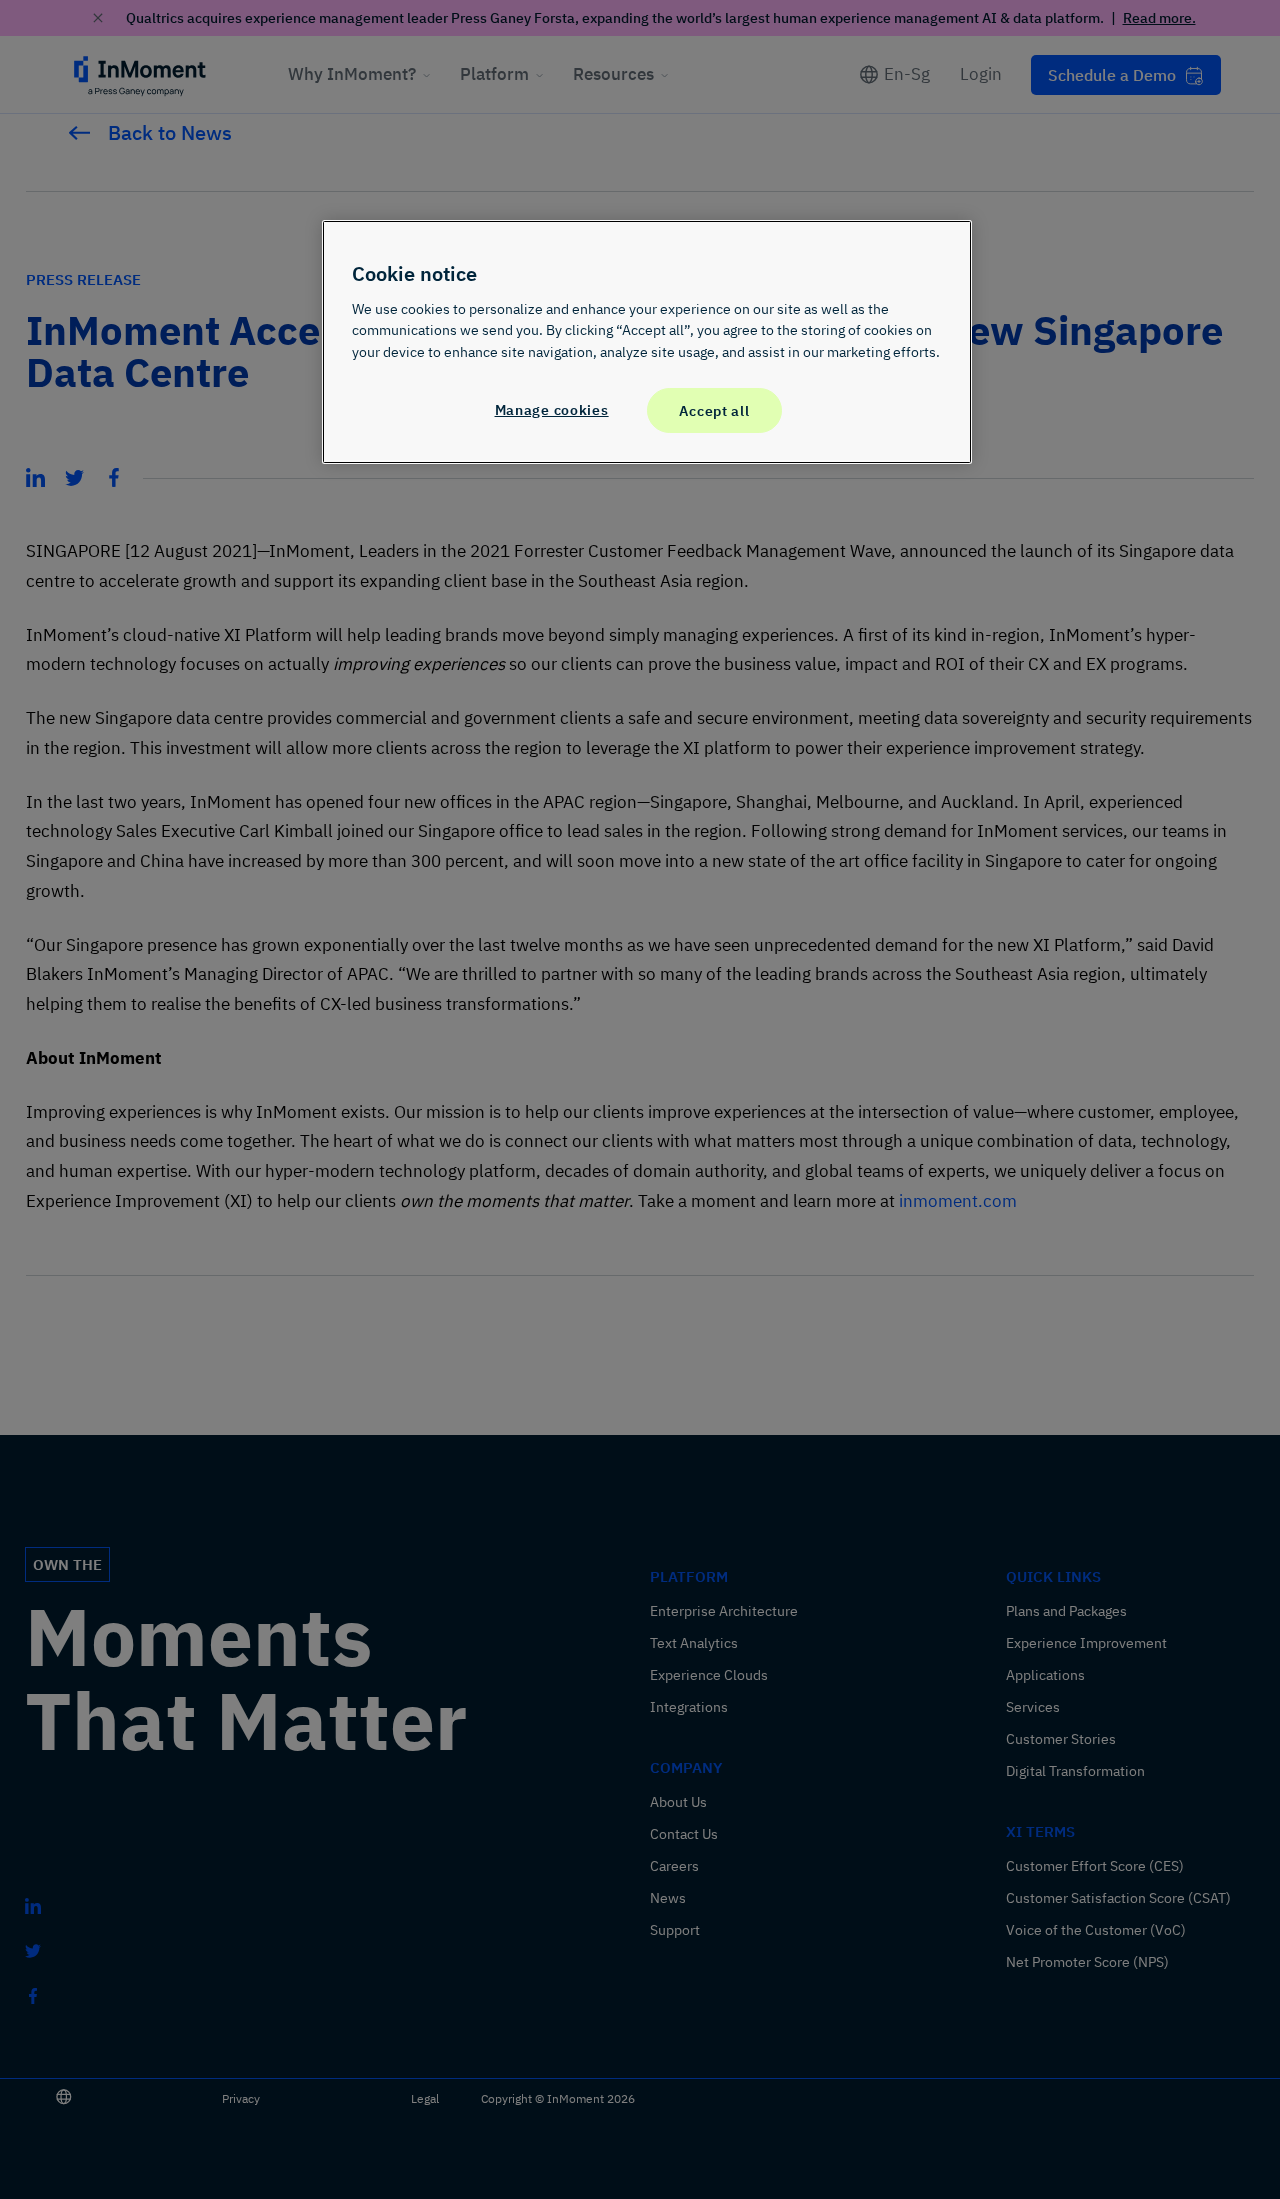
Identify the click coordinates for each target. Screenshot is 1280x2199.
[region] (647, 342)
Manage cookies (552, 409)
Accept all (714, 410)
